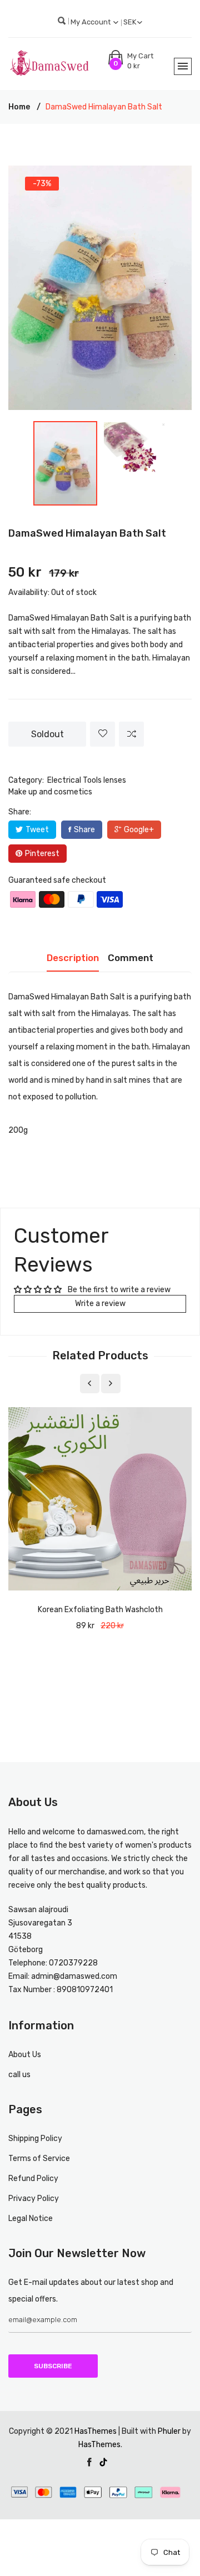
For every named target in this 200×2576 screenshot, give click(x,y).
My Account (91, 22)
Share (84, 830)
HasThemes (96, 2431)
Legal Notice (31, 2219)
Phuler (169, 2431)
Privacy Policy (34, 2199)
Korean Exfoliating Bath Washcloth (100, 1610)
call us (19, 2075)
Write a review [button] (100, 1304)
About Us (25, 2055)
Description (73, 958)
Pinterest (42, 854)
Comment (131, 958)
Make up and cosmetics (50, 792)
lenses (115, 780)
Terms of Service (39, 2159)
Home (19, 107)
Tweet (37, 830)
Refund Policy (33, 2179)
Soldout (47, 734)
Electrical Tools (74, 780)
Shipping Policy (35, 2139)
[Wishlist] (102, 734)
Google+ (139, 830)
